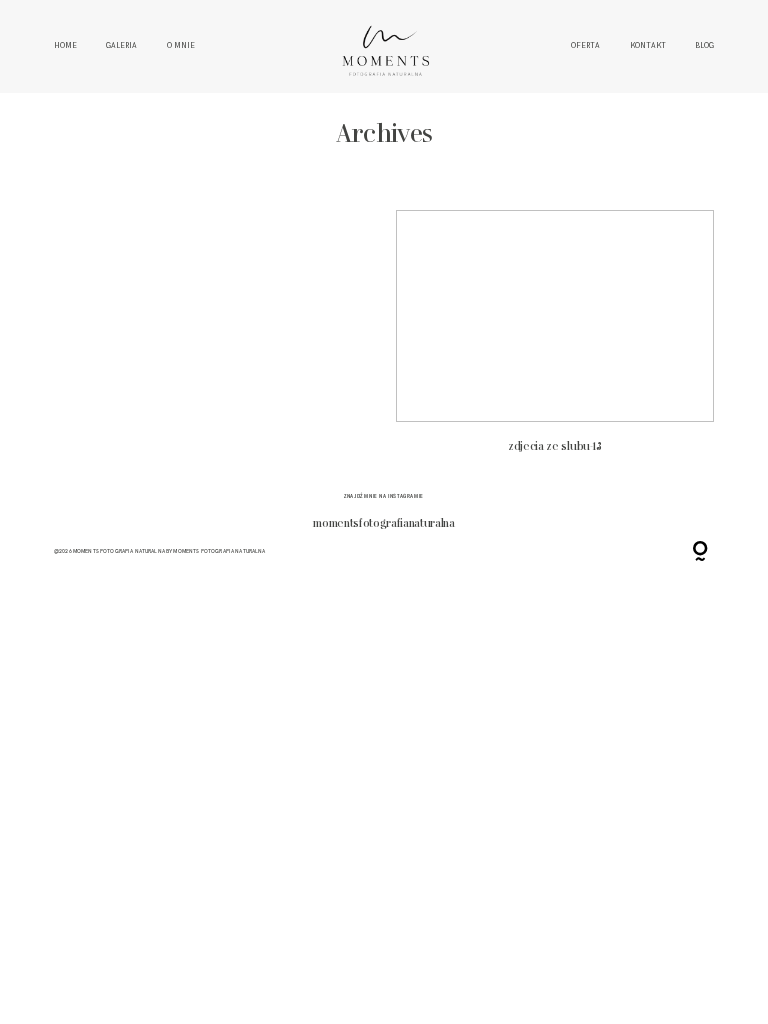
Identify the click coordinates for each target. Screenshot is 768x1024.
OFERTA (585, 46)
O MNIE (181, 46)
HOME (65, 46)
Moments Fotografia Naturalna (219, 551)
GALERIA (121, 46)
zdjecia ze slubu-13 (555, 340)
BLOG (704, 46)
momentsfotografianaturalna (384, 523)
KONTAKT (648, 46)
